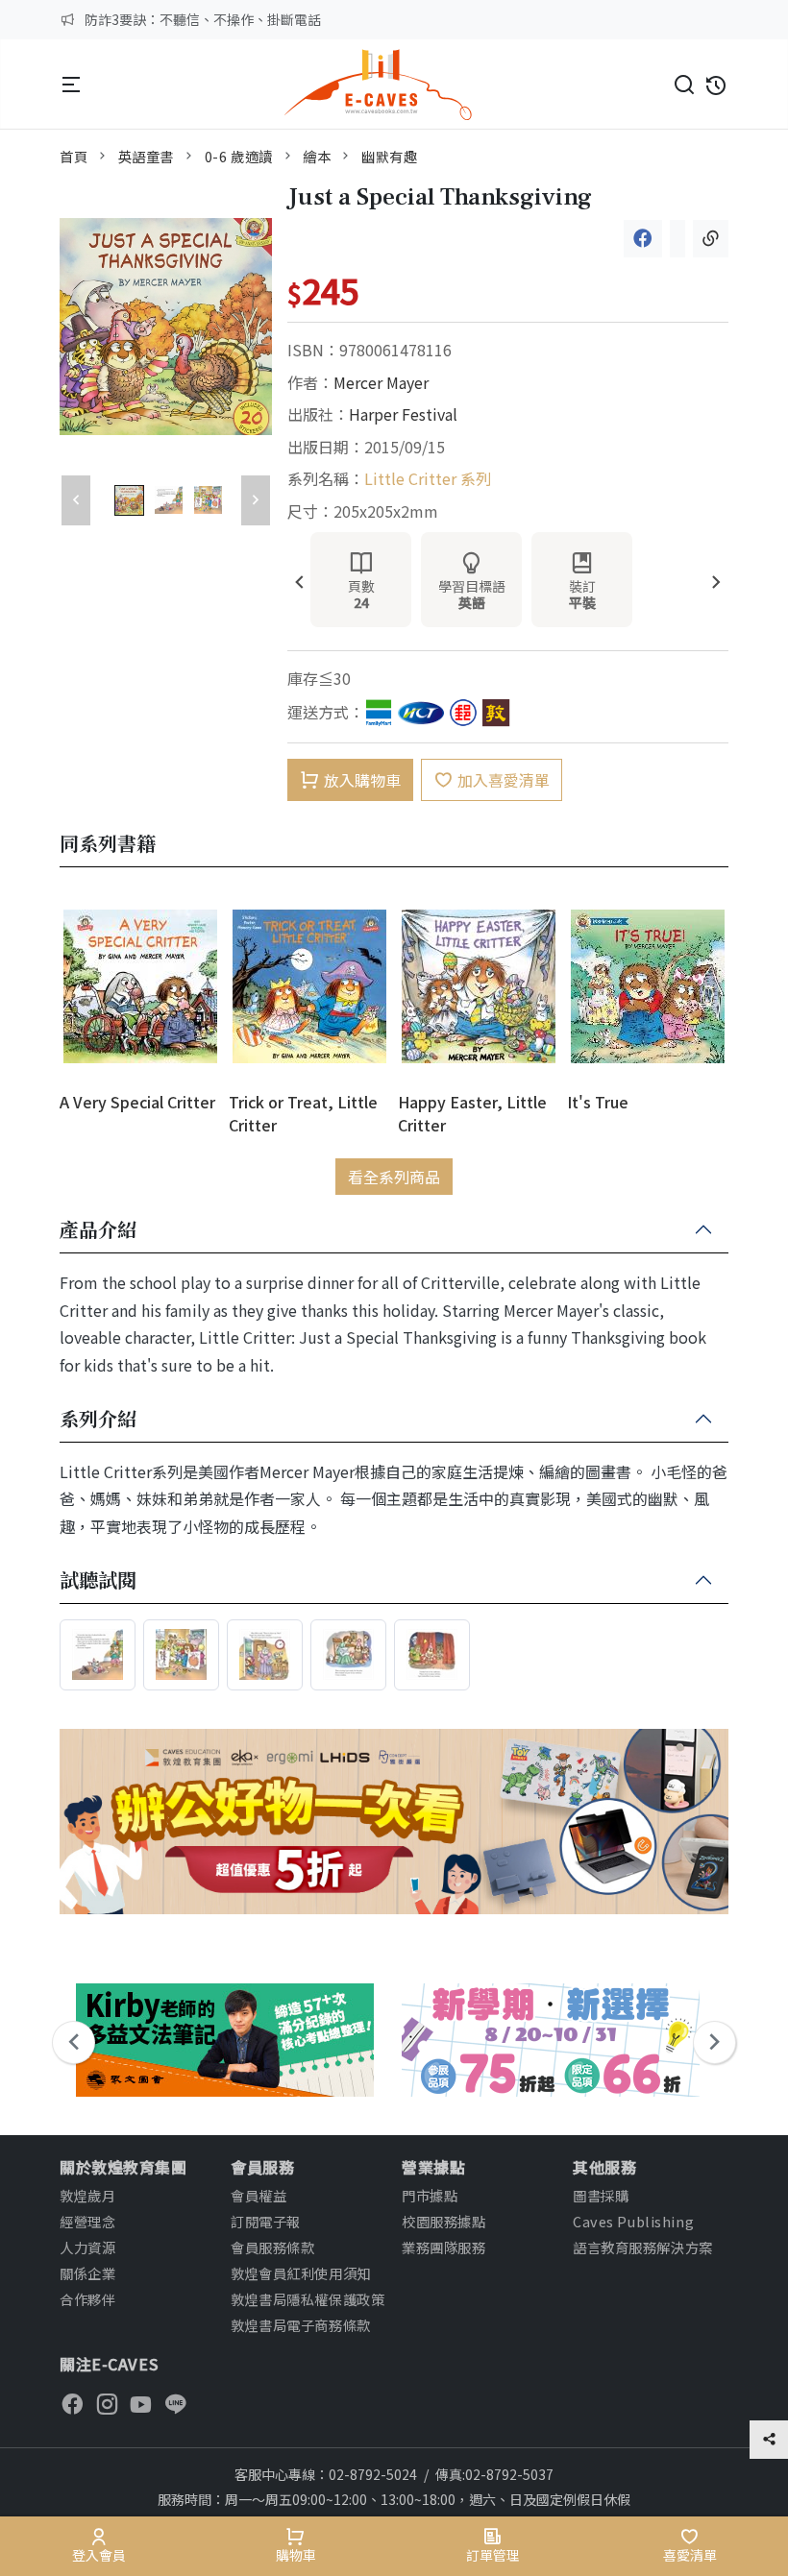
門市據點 (430, 2195)
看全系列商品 (394, 1177)
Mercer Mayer (381, 382)
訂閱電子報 (266, 2221)
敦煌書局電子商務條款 (301, 2325)
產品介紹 (98, 1230)
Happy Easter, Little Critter (472, 1113)
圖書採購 (601, 2195)
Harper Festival (403, 414)
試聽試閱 (98, 1581)
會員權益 (259, 2195)
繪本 (317, 156)
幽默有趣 (389, 156)
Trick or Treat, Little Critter (303, 1113)
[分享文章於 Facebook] (643, 239)
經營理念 (87, 2221)
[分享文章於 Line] (677, 239)
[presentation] (299, 583)
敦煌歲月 (87, 2195)
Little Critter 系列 (428, 478)
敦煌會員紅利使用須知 (301, 2273)
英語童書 (146, 156)
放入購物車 (362, 780)
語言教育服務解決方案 (643, 2247)
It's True (598, 1102)
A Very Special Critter (137, 1102)
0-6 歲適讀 (239, 156)
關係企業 (87, 2273)
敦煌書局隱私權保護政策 (308, 2299)
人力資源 (87, 2247)
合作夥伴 (87, 2299)
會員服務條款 (272, 2247)
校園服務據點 (443, 2221)
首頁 (74, 156)
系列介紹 (98, 1420)
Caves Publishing (633, 2221)
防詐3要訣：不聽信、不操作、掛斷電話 (203, 19)
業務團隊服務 (443, 2247)
